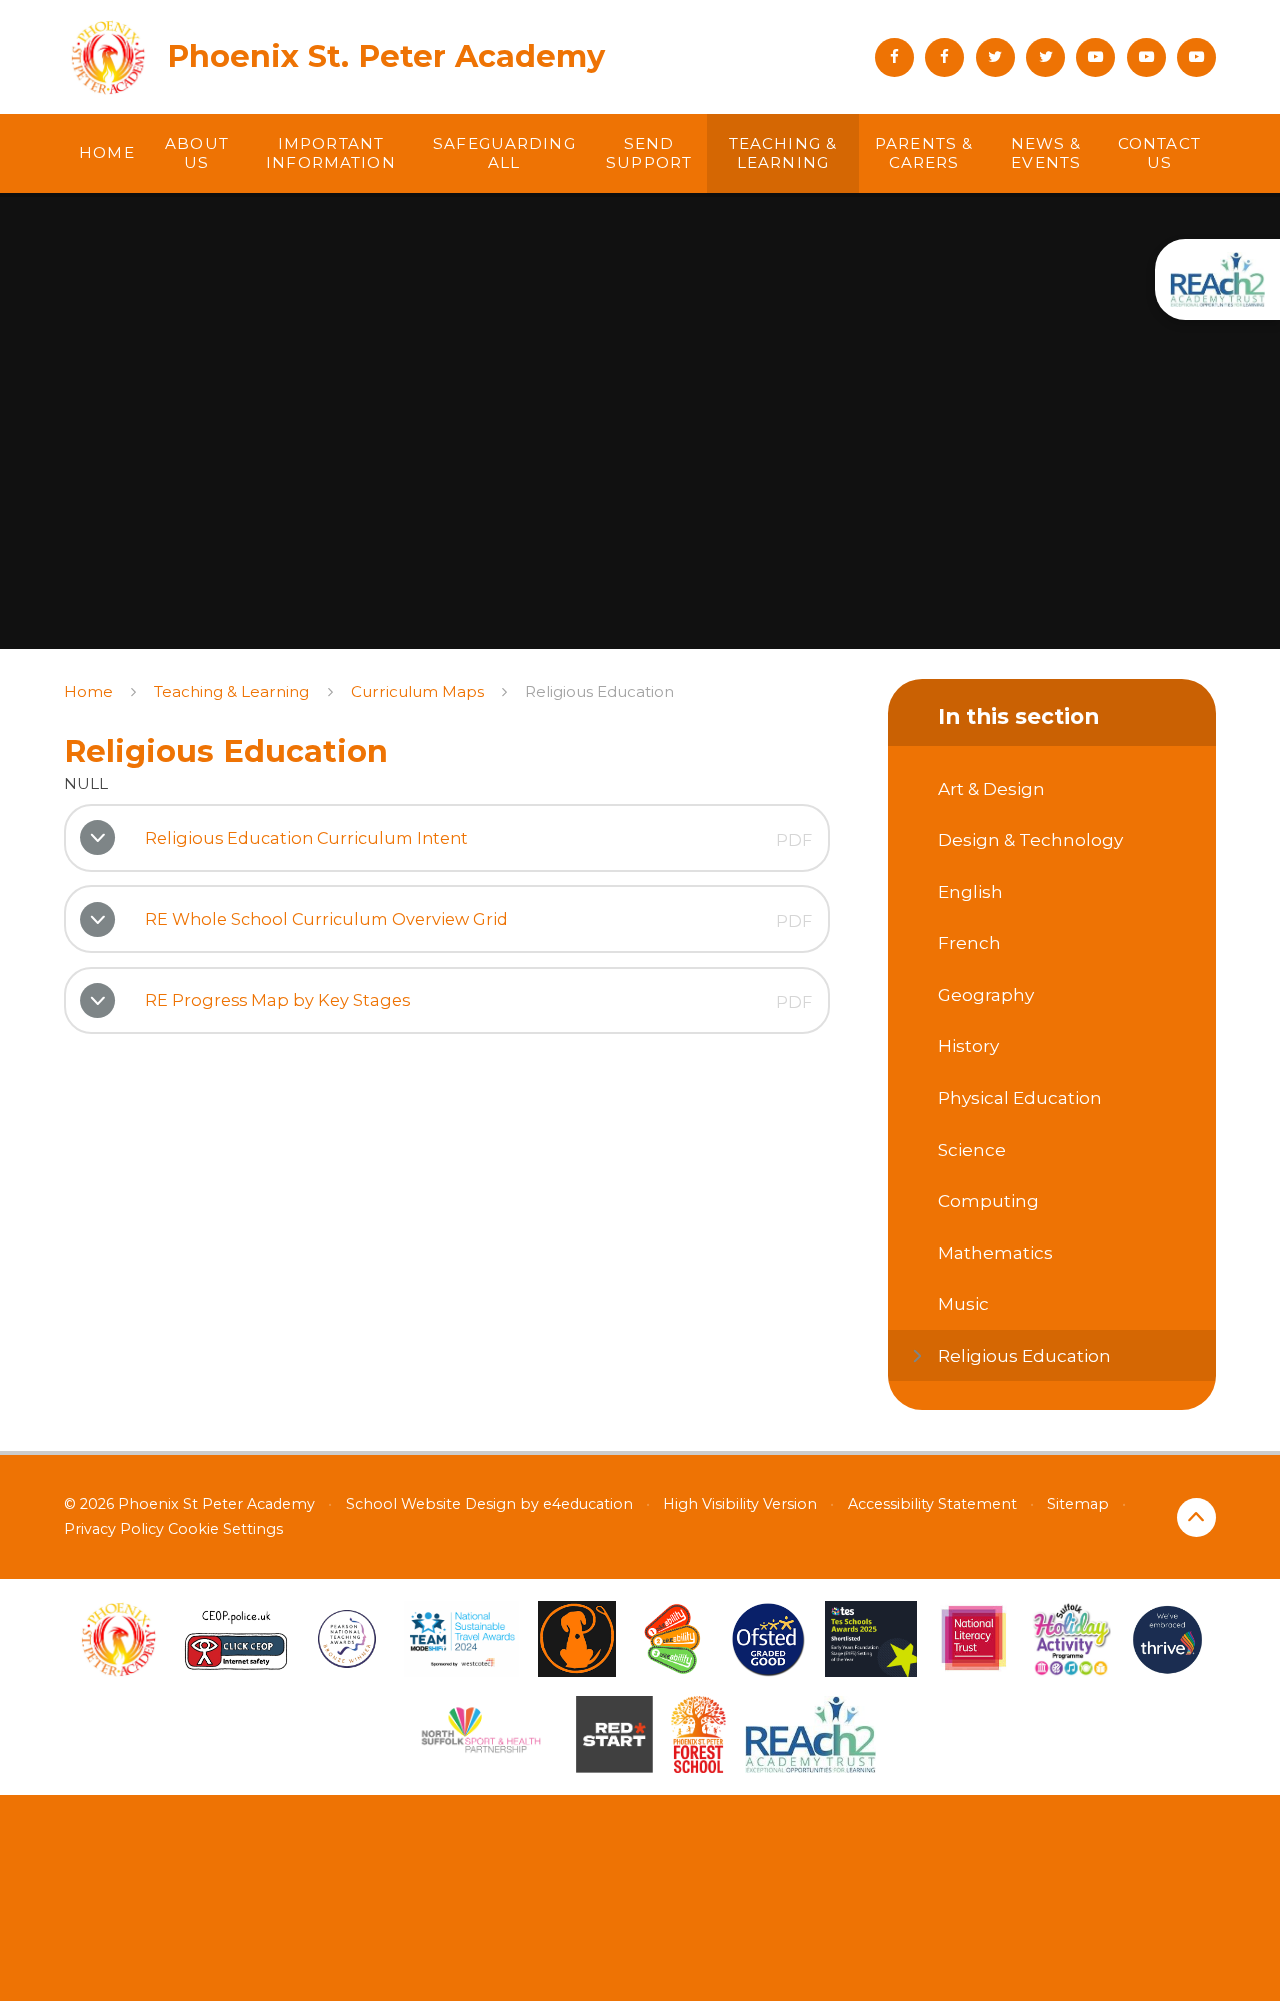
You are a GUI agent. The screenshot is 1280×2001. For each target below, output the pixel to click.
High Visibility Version (740, 1504)
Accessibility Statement (932, 1504)
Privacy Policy (114, 1529)
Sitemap (1078, 1504)
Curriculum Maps (417, 691)
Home (88, 691)
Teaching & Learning (231, 691)
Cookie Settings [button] (225, 1529)
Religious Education (599, 691)
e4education (588, 1504)
